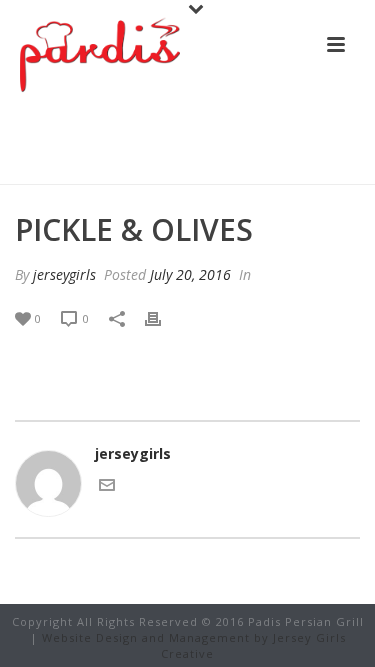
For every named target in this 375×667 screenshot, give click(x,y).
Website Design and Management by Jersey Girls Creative (194, 645)
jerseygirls (64, 274)
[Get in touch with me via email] (107, 487)
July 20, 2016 (190, 274)
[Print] (163, 317)
